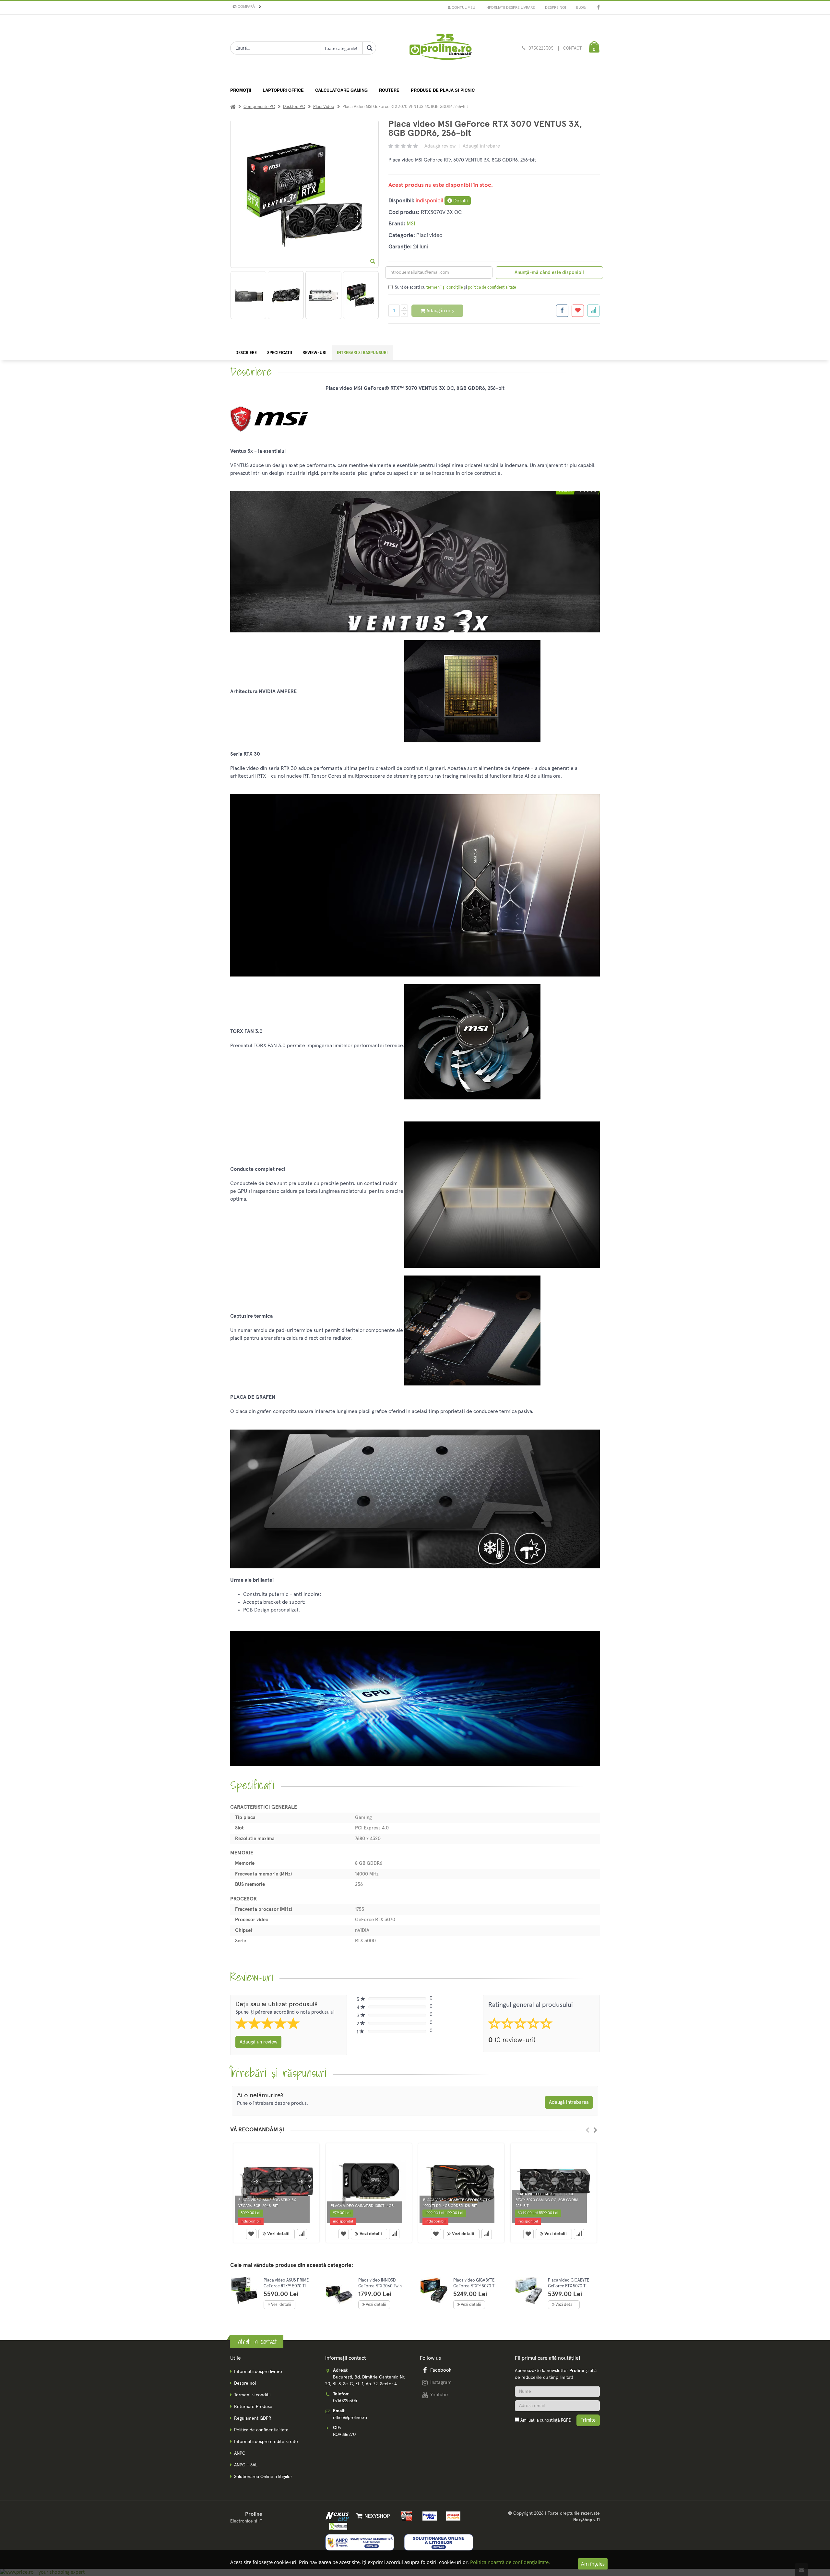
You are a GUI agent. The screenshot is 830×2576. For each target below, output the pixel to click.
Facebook (441, 2370)
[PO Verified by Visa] (428, 2516)
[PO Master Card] (451, 2516)
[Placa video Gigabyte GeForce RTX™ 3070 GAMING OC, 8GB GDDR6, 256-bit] (554, 2185)
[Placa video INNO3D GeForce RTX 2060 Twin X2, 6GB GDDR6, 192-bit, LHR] (339, 2295)
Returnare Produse (253, 2407)
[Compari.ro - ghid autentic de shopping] (557, 2438)
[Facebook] (598, 8)
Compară (248, 7)
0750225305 (541, 48)
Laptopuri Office (283, 90)
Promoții (241, 90)
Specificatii (280, 353)
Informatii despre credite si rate (266, 2442)
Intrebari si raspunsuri (362, 353)
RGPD (566, 2420)
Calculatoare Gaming (341, 90)
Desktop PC (294, 107)
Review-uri (314, 353)
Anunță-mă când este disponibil (549, 273)
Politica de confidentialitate (261, 2430)
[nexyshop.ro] (372, 2516)
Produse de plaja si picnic (443, 90)
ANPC (240, 2453)
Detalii (460, 201)
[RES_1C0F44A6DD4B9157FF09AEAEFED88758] (323, 295)
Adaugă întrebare (481, 146)
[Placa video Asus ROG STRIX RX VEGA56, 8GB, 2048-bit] (276, 2185)
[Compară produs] (302, 2234)
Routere (389, 90)
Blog (581, 8)
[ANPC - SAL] (360, 2542)
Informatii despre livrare (510, 8)
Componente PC (259, 107)
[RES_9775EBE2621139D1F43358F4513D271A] (286, 295)
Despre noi (556, 8)
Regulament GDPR (253, 2418)
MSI (411, 224)
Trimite (588, 2420)
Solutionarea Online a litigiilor (263, 2477)
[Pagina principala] (440, 49)
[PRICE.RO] (336, 2526)
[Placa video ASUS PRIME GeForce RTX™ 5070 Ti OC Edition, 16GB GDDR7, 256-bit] (244, 2290)
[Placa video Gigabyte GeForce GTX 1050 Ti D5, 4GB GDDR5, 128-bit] (461, 2185)
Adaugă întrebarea (569, 2102)
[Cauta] (369, 48)
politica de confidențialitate (492, 288)
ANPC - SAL (246, 2465)
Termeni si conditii (252, 2395)
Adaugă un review (258, 2042)
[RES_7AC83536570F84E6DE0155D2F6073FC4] (248, 295)
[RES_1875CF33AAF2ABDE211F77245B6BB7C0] (361, 295)
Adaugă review (440, 146)
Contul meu (463, 8)
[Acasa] (233, 107)
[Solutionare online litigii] (439, 2542)
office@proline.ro (350, 2418)
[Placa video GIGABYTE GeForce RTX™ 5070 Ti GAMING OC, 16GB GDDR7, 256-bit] (434, 2290)
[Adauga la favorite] (578, 311)
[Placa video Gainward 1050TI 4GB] (369, 2185)
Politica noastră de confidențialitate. (510, 2562)
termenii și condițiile (445, 288)
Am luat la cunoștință (546, 2420)
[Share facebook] (562, 311)
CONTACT (572, 48)
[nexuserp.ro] (338, 2516)
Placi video (324, 107)
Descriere (246, 353)
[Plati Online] (405, 2516)
